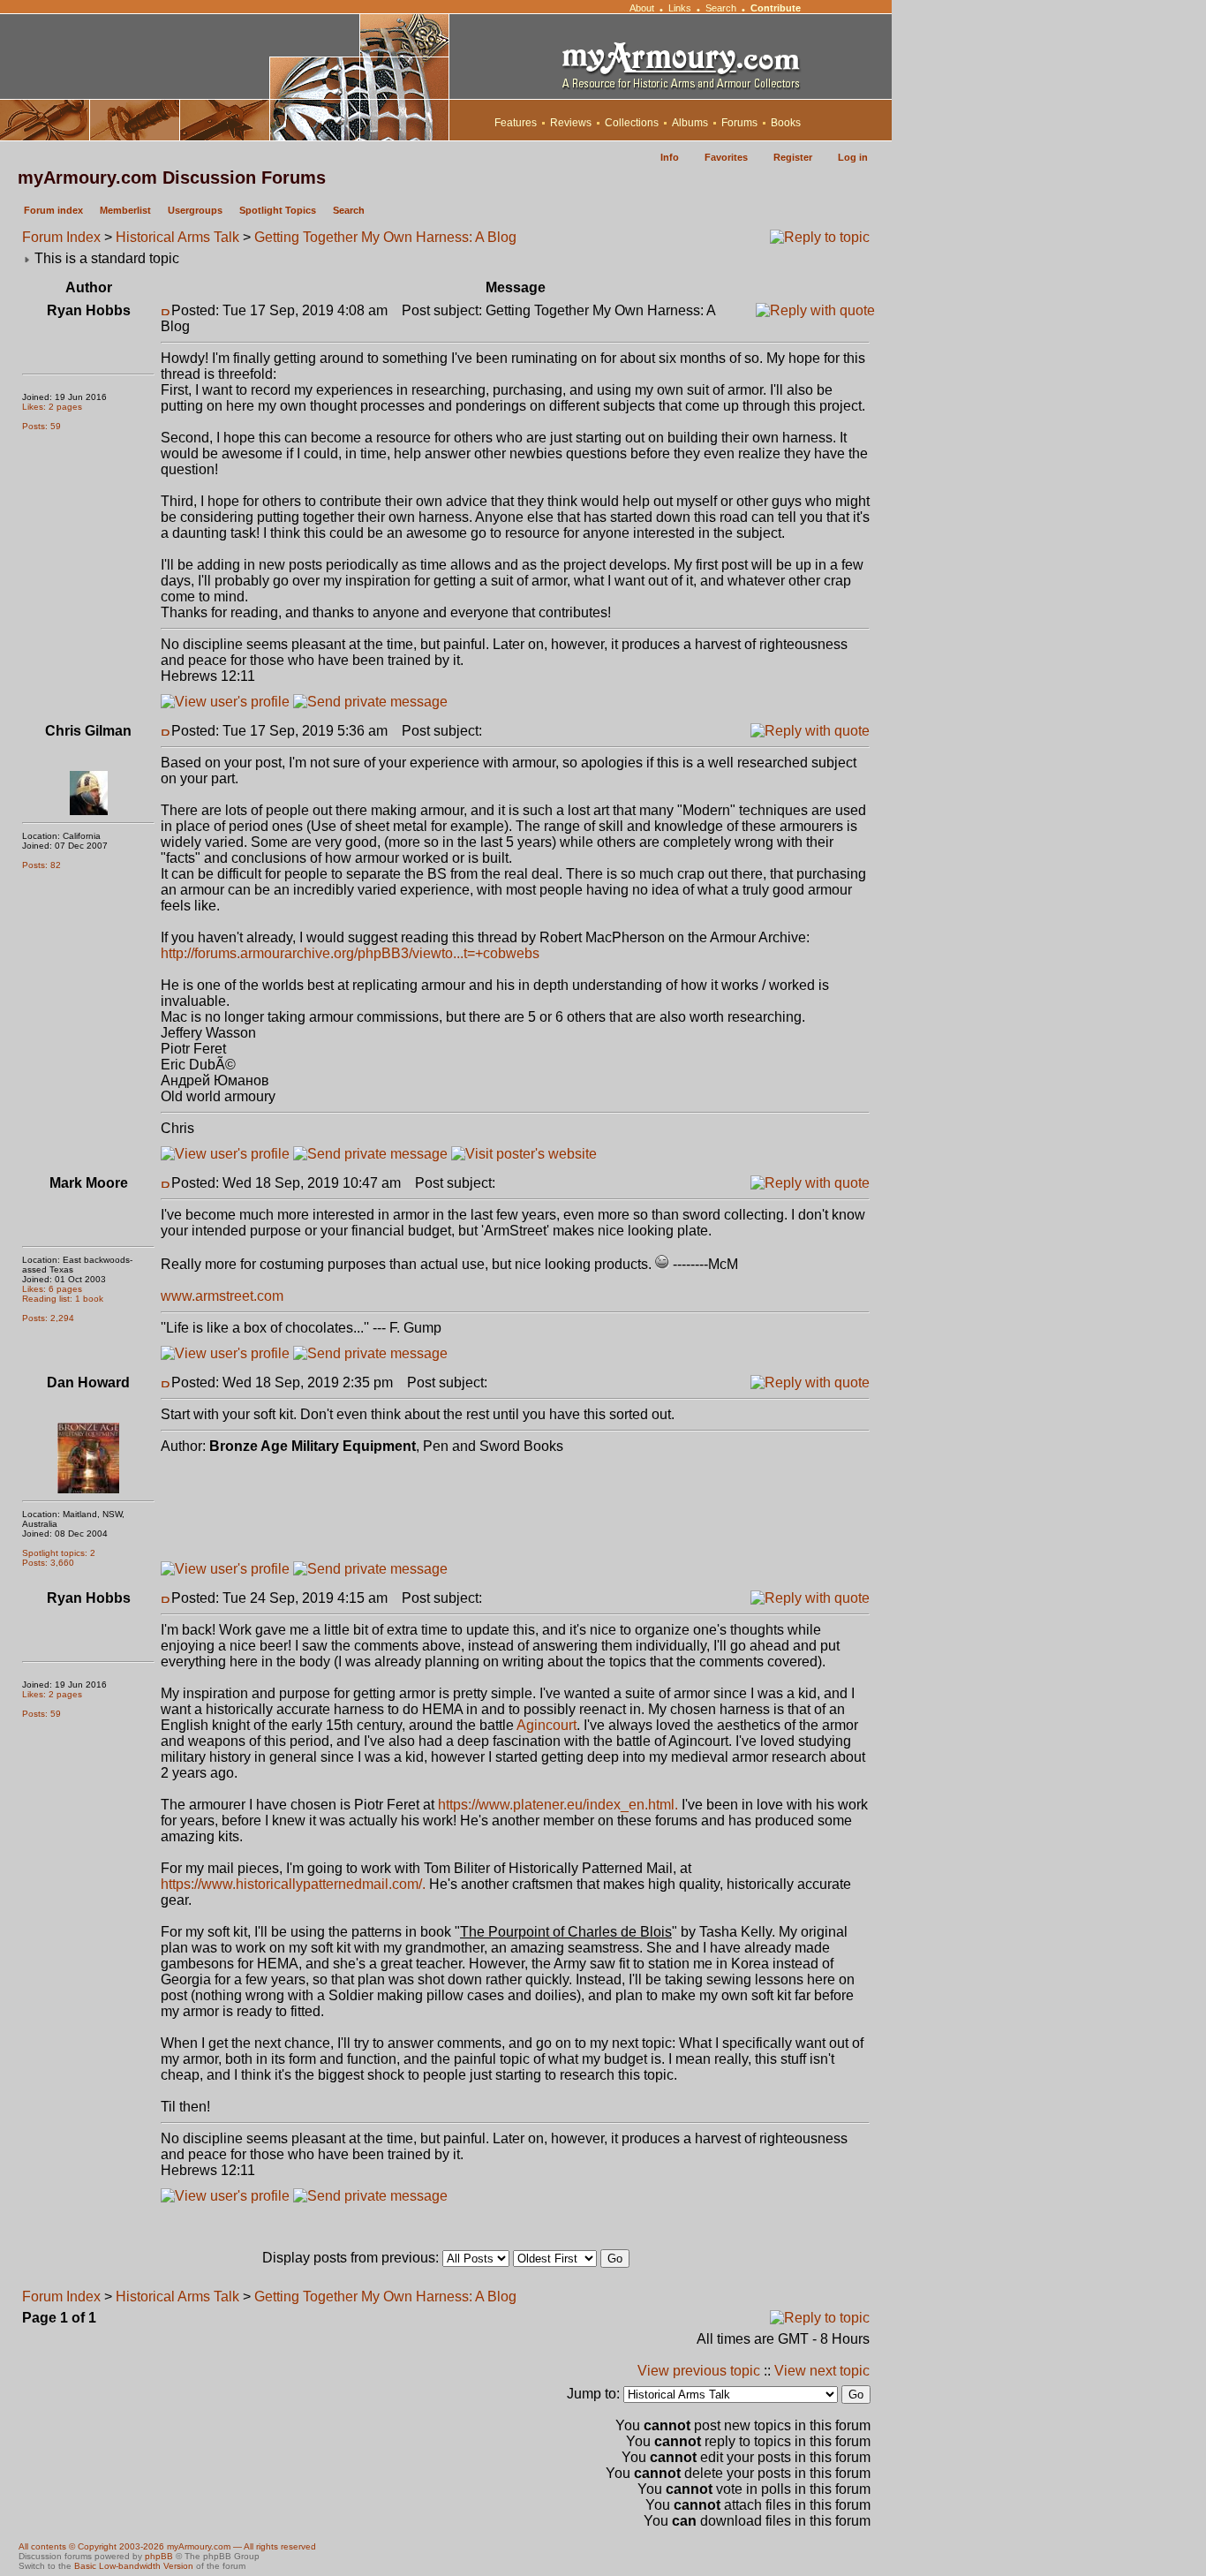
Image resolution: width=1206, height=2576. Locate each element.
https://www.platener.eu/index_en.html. (558, 1805)
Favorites (726, 157)
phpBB (159, 2556)
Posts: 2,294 (48, 1318)
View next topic (822, 2371)
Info (670, 157)
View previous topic (699, 2371)
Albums (690, 123)
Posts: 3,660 (48, 1563)
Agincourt (546, 1725)
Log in (853, 157)
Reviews (571, 123)
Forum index (53, 210)
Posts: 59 (41, 426)
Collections (632, 123)
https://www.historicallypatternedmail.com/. (293, 1884)
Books (786, 123)
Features (516, 123)
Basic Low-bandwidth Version (134, 2566)
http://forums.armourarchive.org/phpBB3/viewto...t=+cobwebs (350, 953)
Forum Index (61, 237)
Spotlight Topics (278, 210)
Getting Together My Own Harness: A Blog (385, 237)
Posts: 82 (41, 865)
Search (721, 8)
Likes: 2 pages (52, 407)
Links (680, 8)
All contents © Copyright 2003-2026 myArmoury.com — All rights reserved (167, 2546)
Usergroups (195, 210)
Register (793, 157)
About (642, 8)
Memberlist (125, 210)
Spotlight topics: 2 (59, 1553)
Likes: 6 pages (52, 1289)
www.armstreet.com (222, 1296)
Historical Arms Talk (177, 237)
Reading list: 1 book (63, 1299)
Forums (739, 123)
